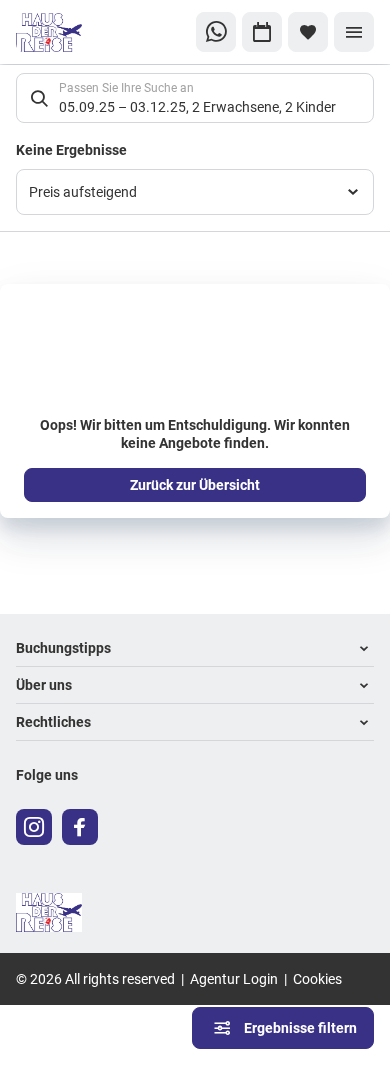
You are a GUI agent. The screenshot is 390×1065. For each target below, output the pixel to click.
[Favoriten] (308, 32)
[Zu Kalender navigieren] (262, 32)
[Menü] (354, 32)
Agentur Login (234, 978)
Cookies (317, 978)
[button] (195, 648)
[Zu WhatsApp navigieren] (216, 32)
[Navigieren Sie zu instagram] (34, 827)
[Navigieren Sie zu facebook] (80, 827)
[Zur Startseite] (83, 32)
